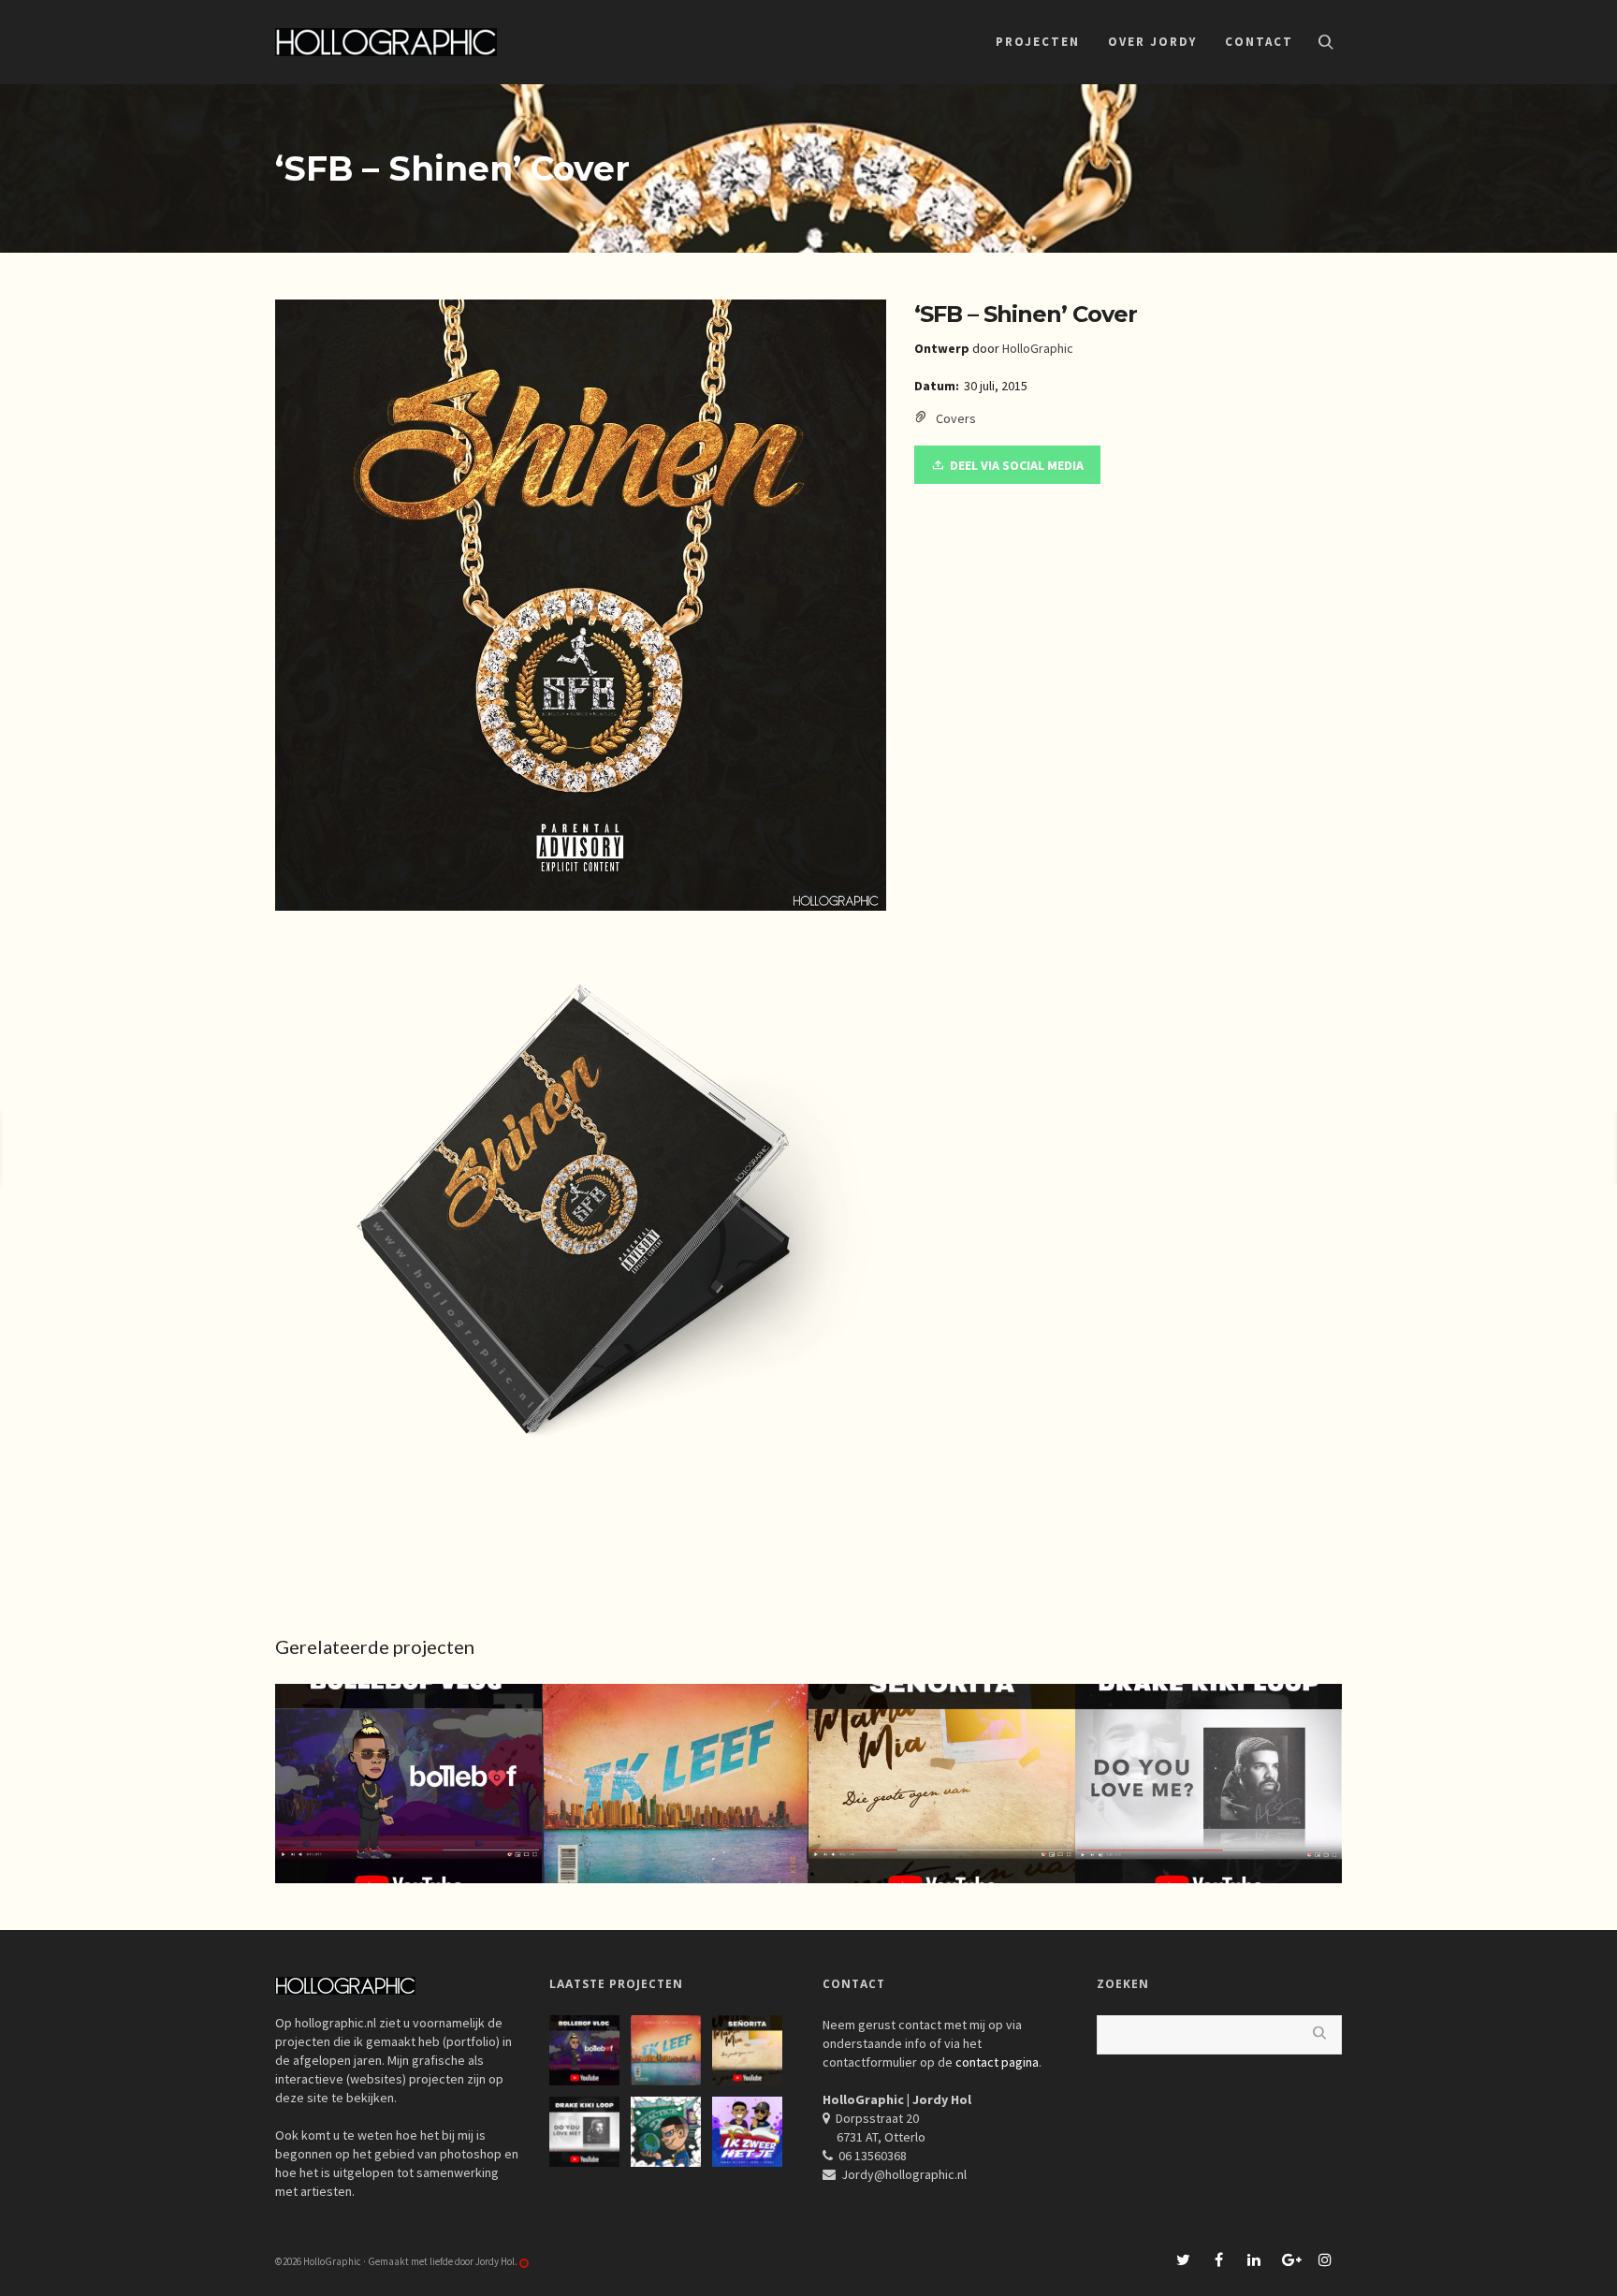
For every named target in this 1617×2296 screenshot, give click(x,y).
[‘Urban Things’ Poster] (99, 1148)
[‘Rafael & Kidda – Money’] (1507, 1148)
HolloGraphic (1038, 348)
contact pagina (997, 2062)
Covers (956, 418)
